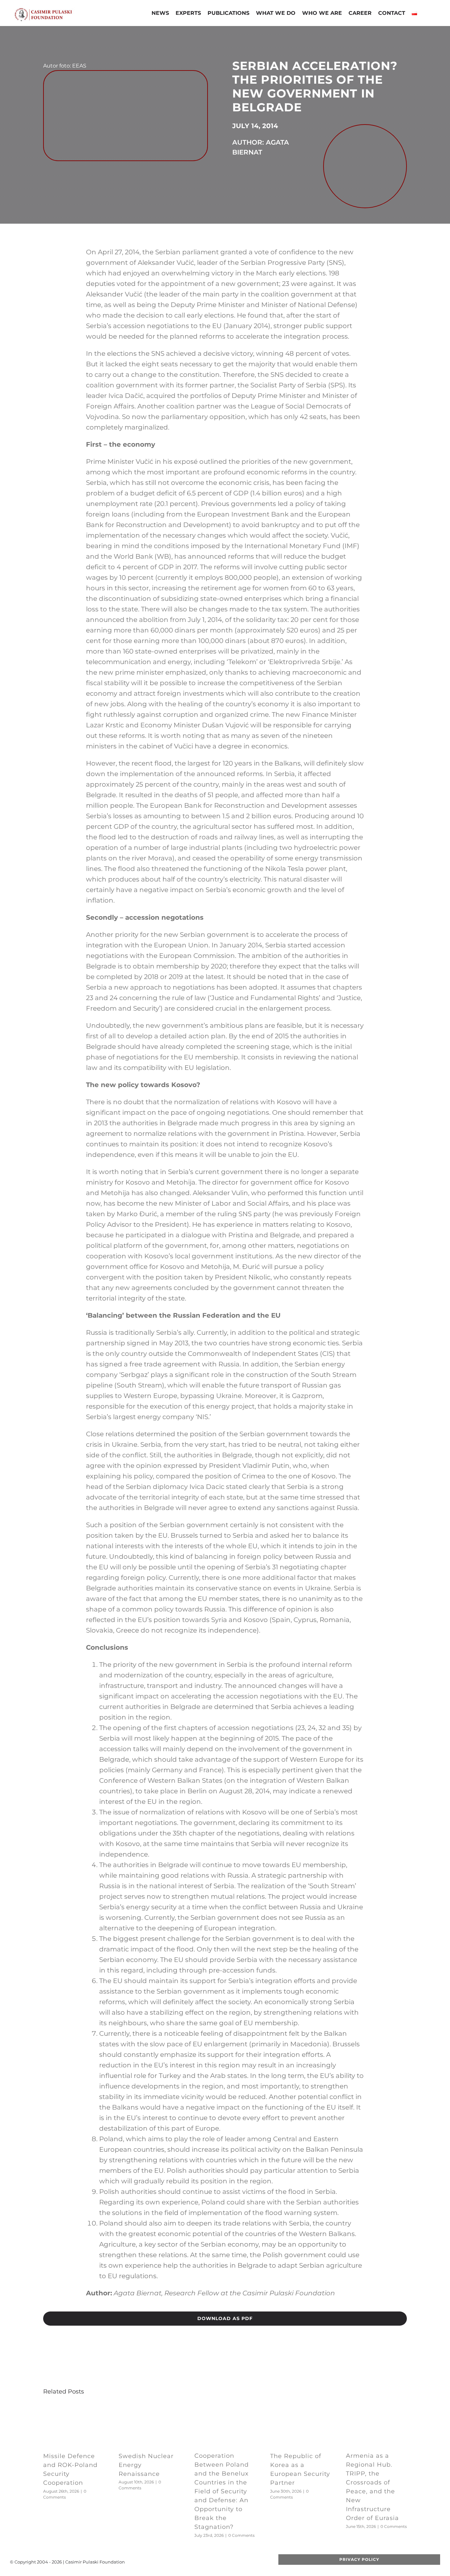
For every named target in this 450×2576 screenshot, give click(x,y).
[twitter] (201, 2562)
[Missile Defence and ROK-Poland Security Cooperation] (74, 2408)
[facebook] (191, 2562)
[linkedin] (233, 2562)
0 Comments (241, 2535)
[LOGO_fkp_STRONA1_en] (57, 10)
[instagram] (222, 2562)
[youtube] (212, 2562)
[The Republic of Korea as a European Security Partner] (301, 2408)
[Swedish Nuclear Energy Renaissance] (149, 2408)
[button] (426, 14)
